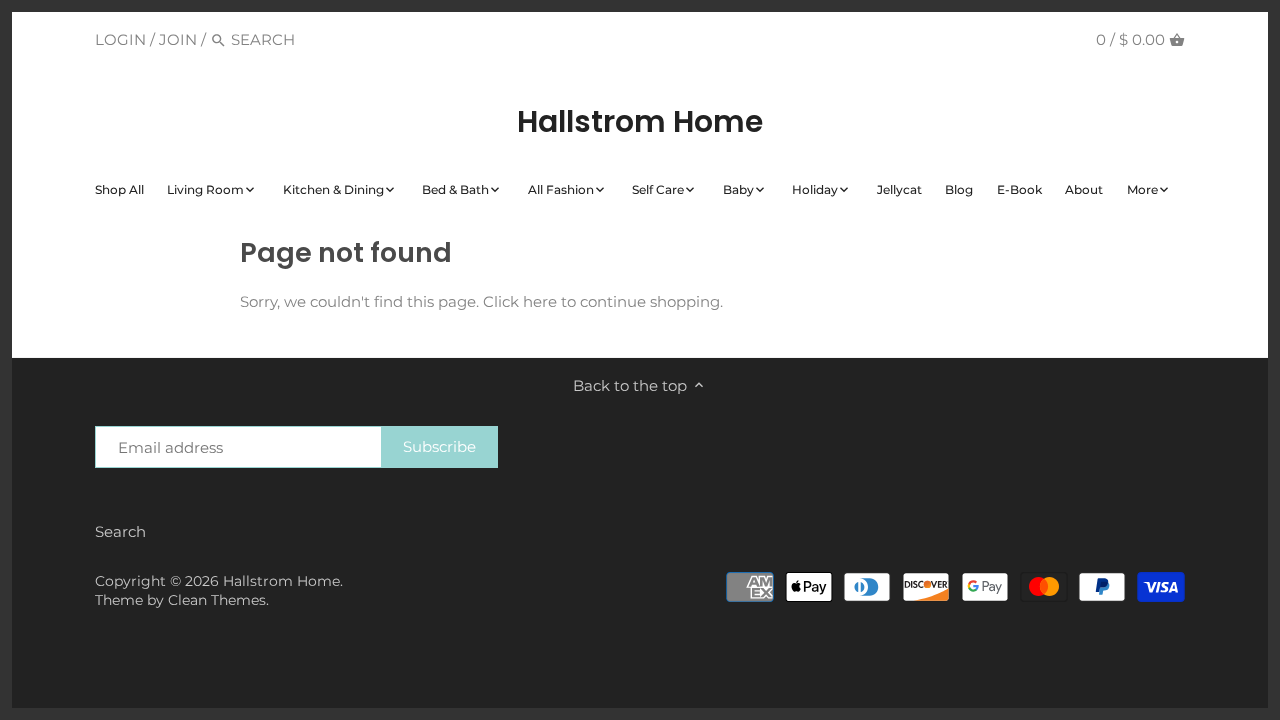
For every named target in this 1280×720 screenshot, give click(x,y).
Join (178, 39)
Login (120, 39)
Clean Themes (217, 600)
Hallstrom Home (640, 122)
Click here (520, 301)
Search (120, 531)
